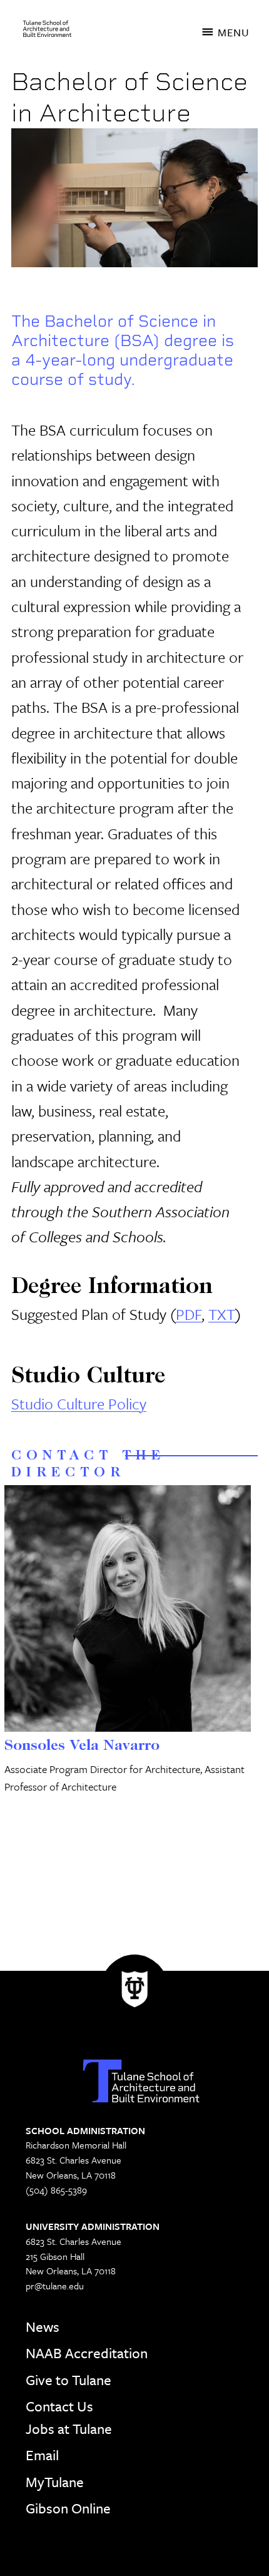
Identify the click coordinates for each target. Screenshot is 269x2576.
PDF (189, 1314)
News (43, 2327)
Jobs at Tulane (69, 2429)
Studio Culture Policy (79, 1403)
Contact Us (59, 2406)
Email (42, 2455)
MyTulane (55, 2482)
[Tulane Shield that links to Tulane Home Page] (134, 1993)
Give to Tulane (69, 2380)
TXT (222, 1314)
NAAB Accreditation (87, 2353)
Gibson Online (68, 2508)
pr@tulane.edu (55, 2286)
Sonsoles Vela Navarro (82, 1746)
